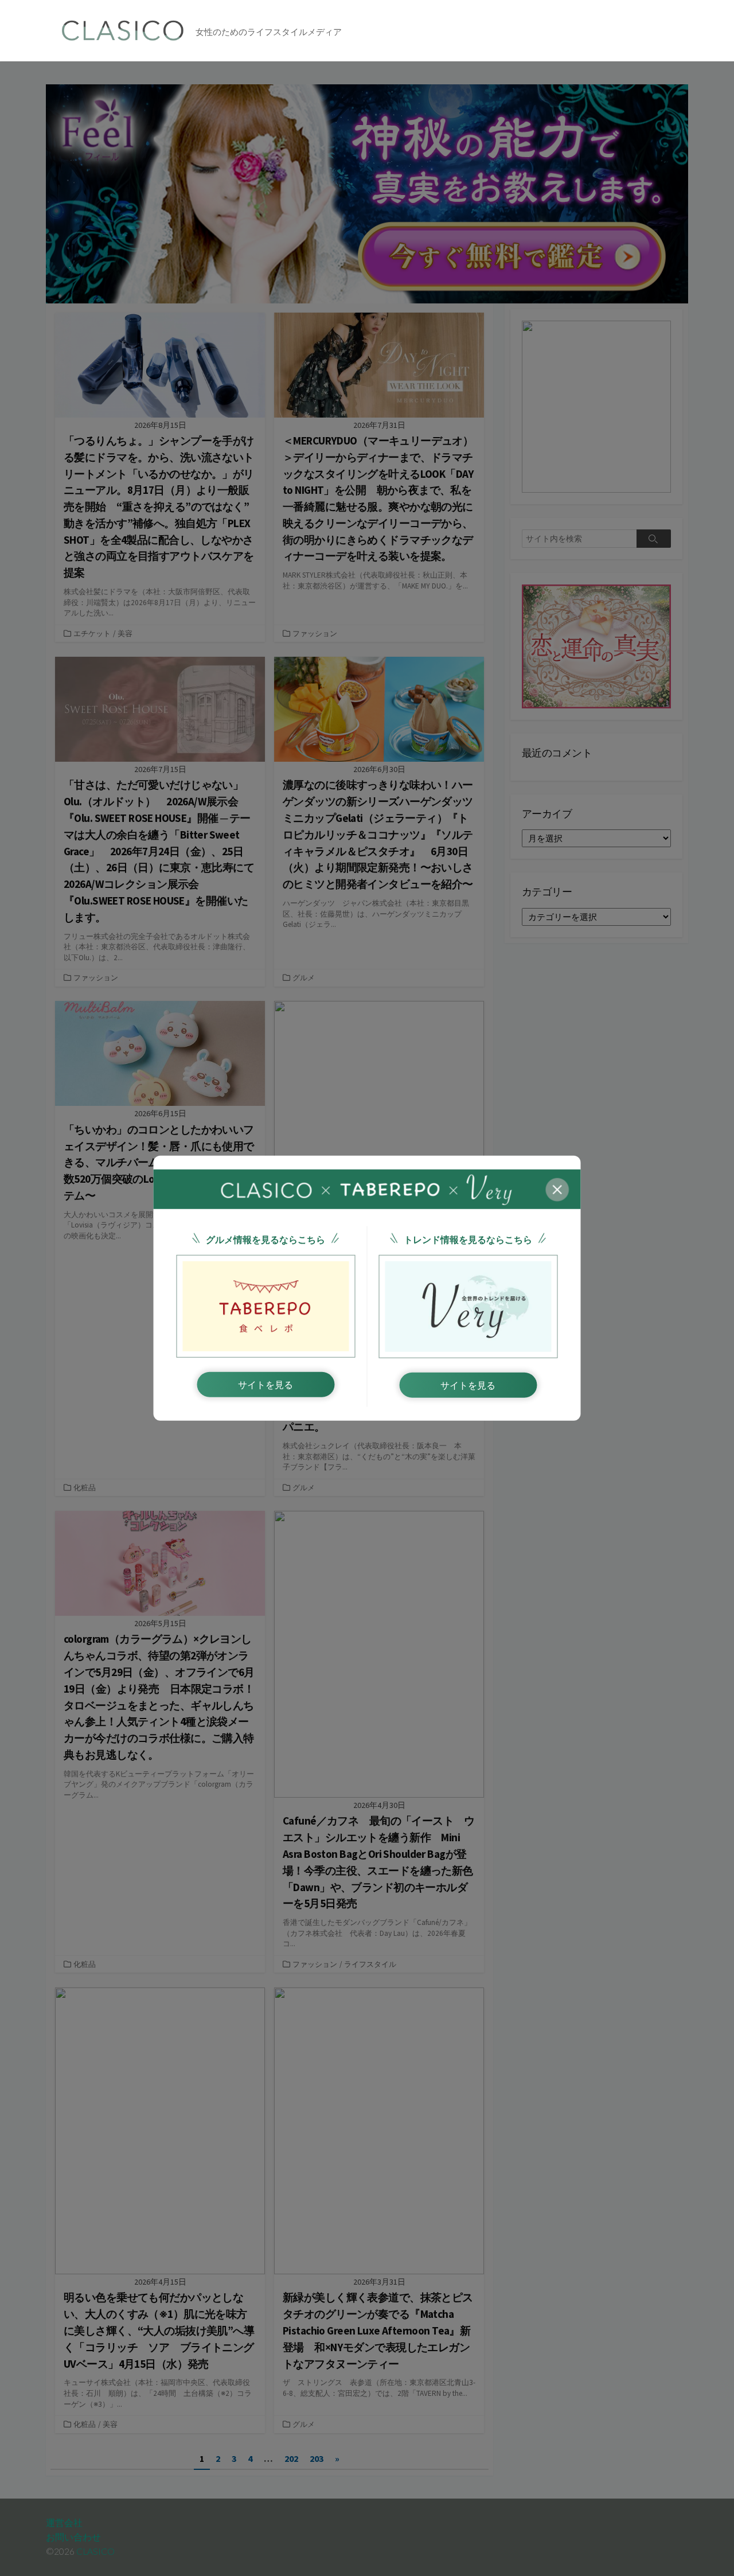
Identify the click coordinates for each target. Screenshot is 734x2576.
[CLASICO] (123, 31)
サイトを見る (266, 1385)
